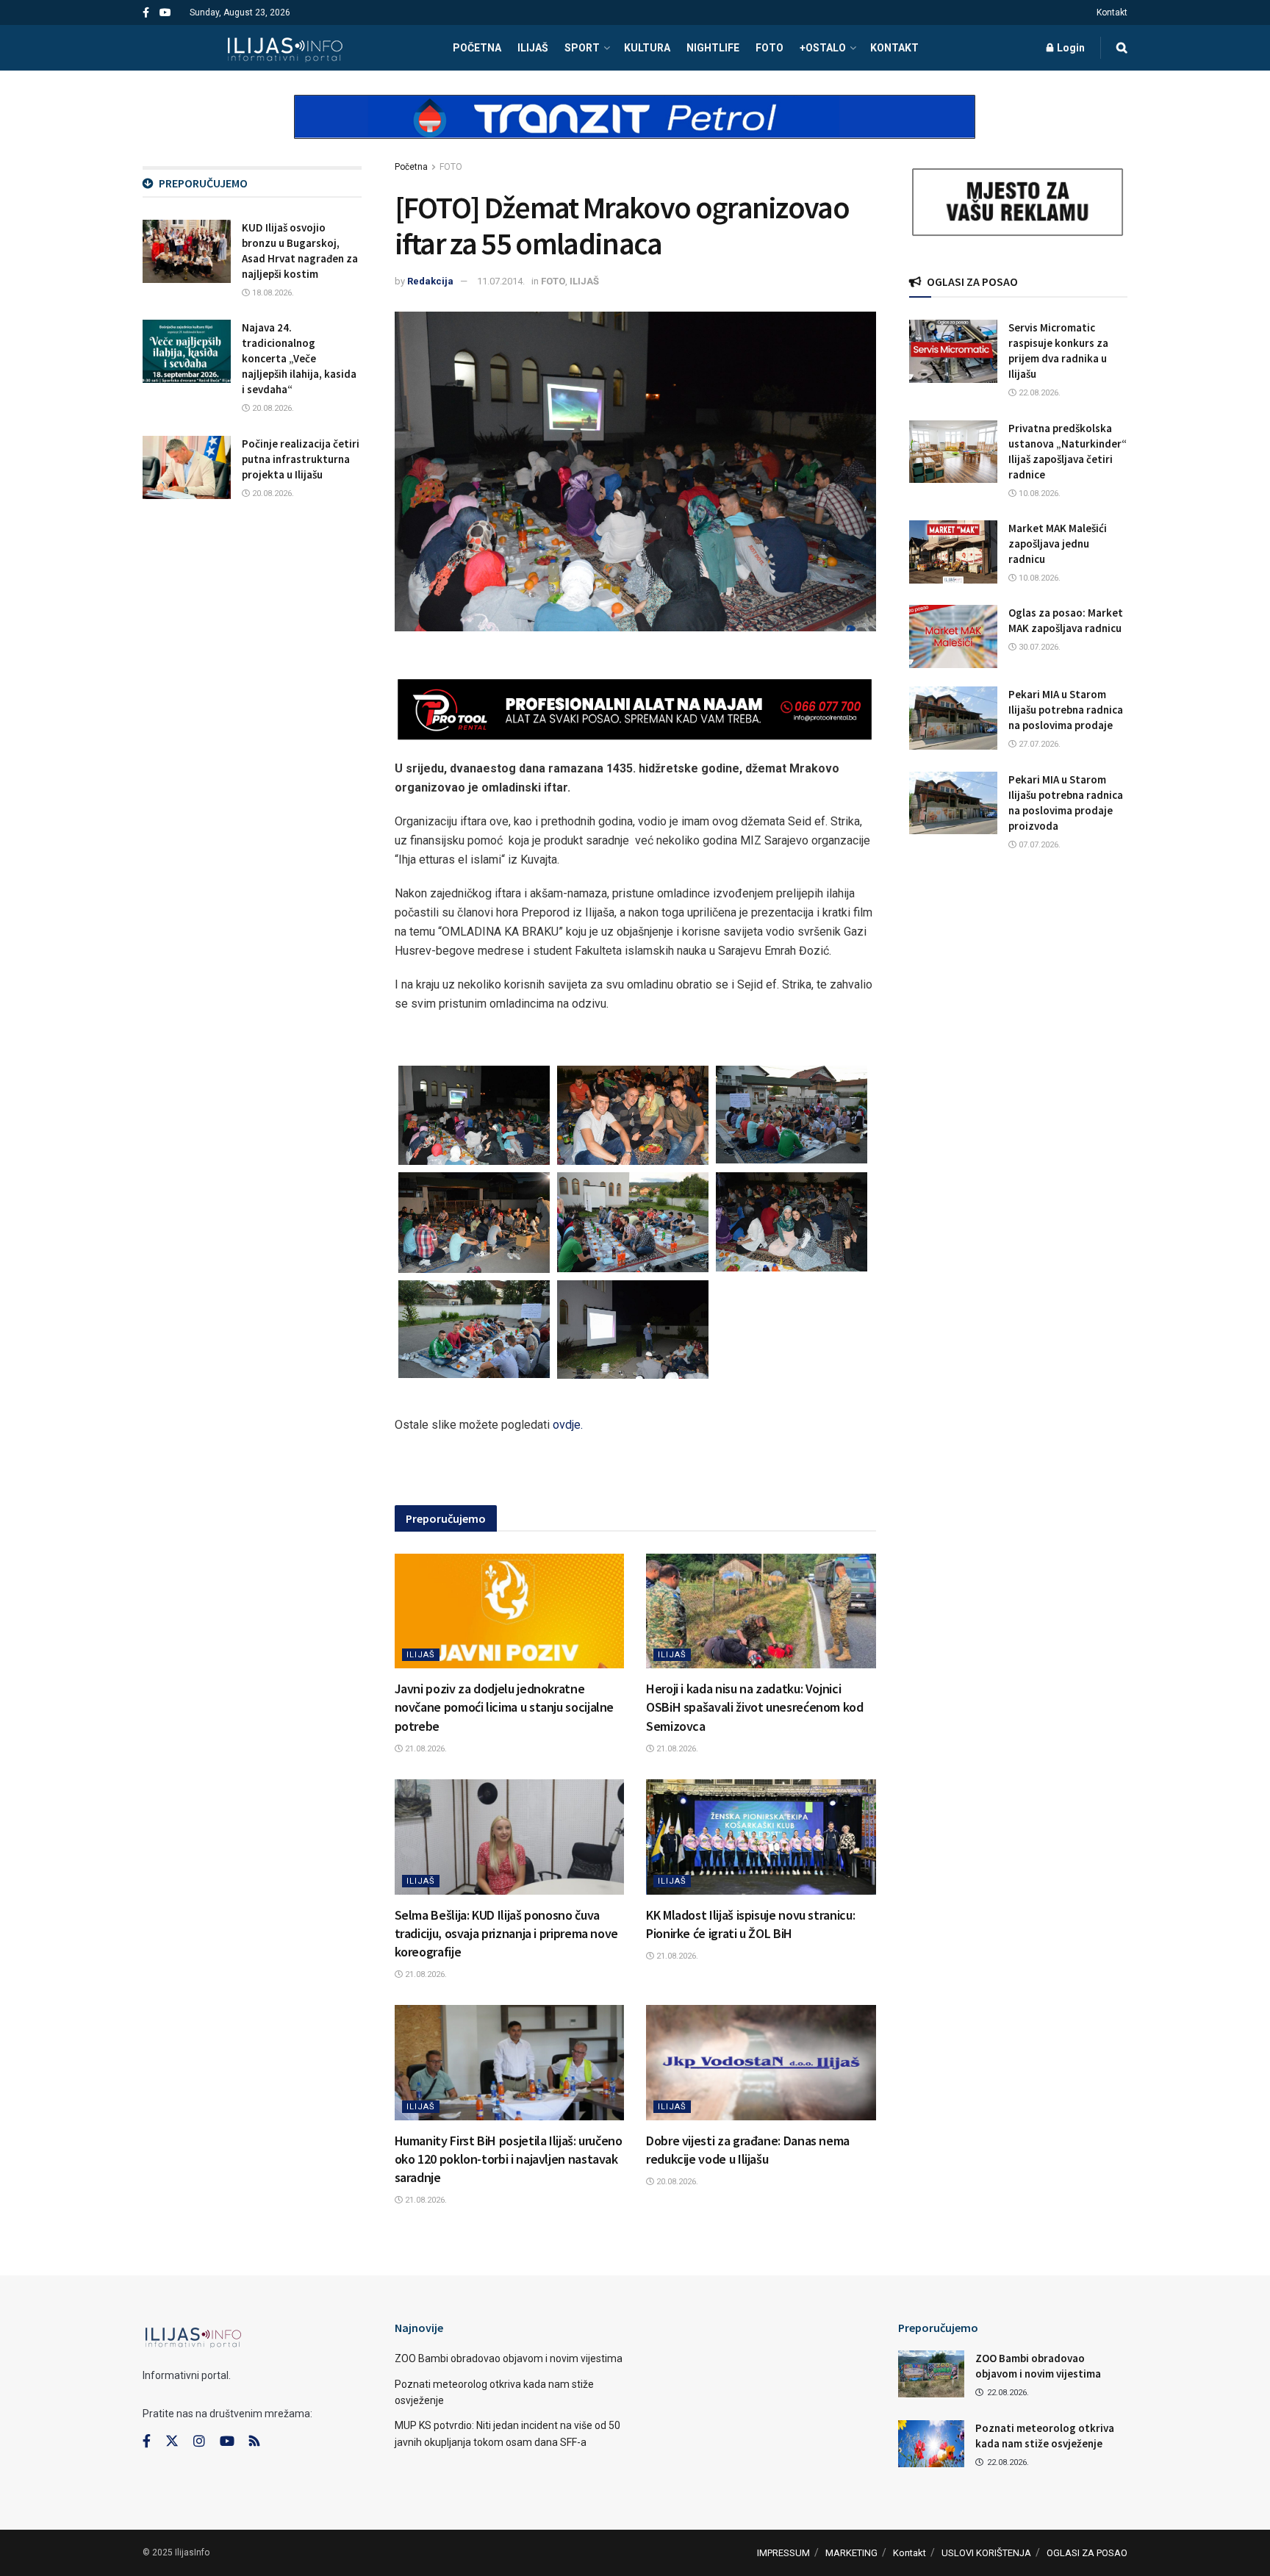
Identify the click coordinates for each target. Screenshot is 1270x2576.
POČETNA (477, 48)
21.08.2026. (425, 1749)
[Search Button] (1122, 48)
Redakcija (430, 281)
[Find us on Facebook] (146, 13)
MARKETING (851, 2553)
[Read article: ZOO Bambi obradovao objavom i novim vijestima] (931, 2374)
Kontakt (1112, 12)
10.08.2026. (1038, 494)
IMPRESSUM (783, 2553)
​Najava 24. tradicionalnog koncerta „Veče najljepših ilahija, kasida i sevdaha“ (299, 358)
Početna (411, 167)
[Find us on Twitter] (172, 2442)
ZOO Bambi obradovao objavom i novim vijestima (509, 2358)
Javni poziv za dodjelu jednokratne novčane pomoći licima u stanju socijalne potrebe (505, 1707)
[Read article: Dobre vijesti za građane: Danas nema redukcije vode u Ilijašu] (761, 2062)
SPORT (582, 48)
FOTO (769, 48)
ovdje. (568, 1425)
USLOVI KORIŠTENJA (986, 2553)
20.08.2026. (676, 2182)
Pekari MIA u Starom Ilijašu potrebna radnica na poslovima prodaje (1066, 710)
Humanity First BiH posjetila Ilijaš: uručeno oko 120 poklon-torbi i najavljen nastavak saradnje (509, 2159)
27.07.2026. (1038, 744)
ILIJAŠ (533, 48)
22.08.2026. (1038, 393)
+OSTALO (823, 48)
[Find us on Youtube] (165, 13)
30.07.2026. (1038, 647)
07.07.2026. (1038, 845)
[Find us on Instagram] (199, 2442)
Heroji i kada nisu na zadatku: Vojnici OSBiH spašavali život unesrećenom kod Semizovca (755, 1707)
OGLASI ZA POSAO (1087, 2553)
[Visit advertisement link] (635, 129)
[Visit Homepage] (285, 48)
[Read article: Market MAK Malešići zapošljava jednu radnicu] (953, 552)
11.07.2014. (501, 281)
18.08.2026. (272, 293)
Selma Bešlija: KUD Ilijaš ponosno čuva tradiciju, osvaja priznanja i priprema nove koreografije (507, 1933)
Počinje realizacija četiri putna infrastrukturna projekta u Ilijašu (301, 459)
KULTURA (647, 48)
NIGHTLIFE (713, 48)
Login (1070, 48)
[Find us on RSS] (254, 2442)
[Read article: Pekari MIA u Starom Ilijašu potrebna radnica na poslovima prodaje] (953, 718)
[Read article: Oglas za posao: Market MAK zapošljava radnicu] (953, 636)
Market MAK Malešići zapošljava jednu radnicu (1058, 543)
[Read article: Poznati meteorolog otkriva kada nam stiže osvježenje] (931, 2444)
